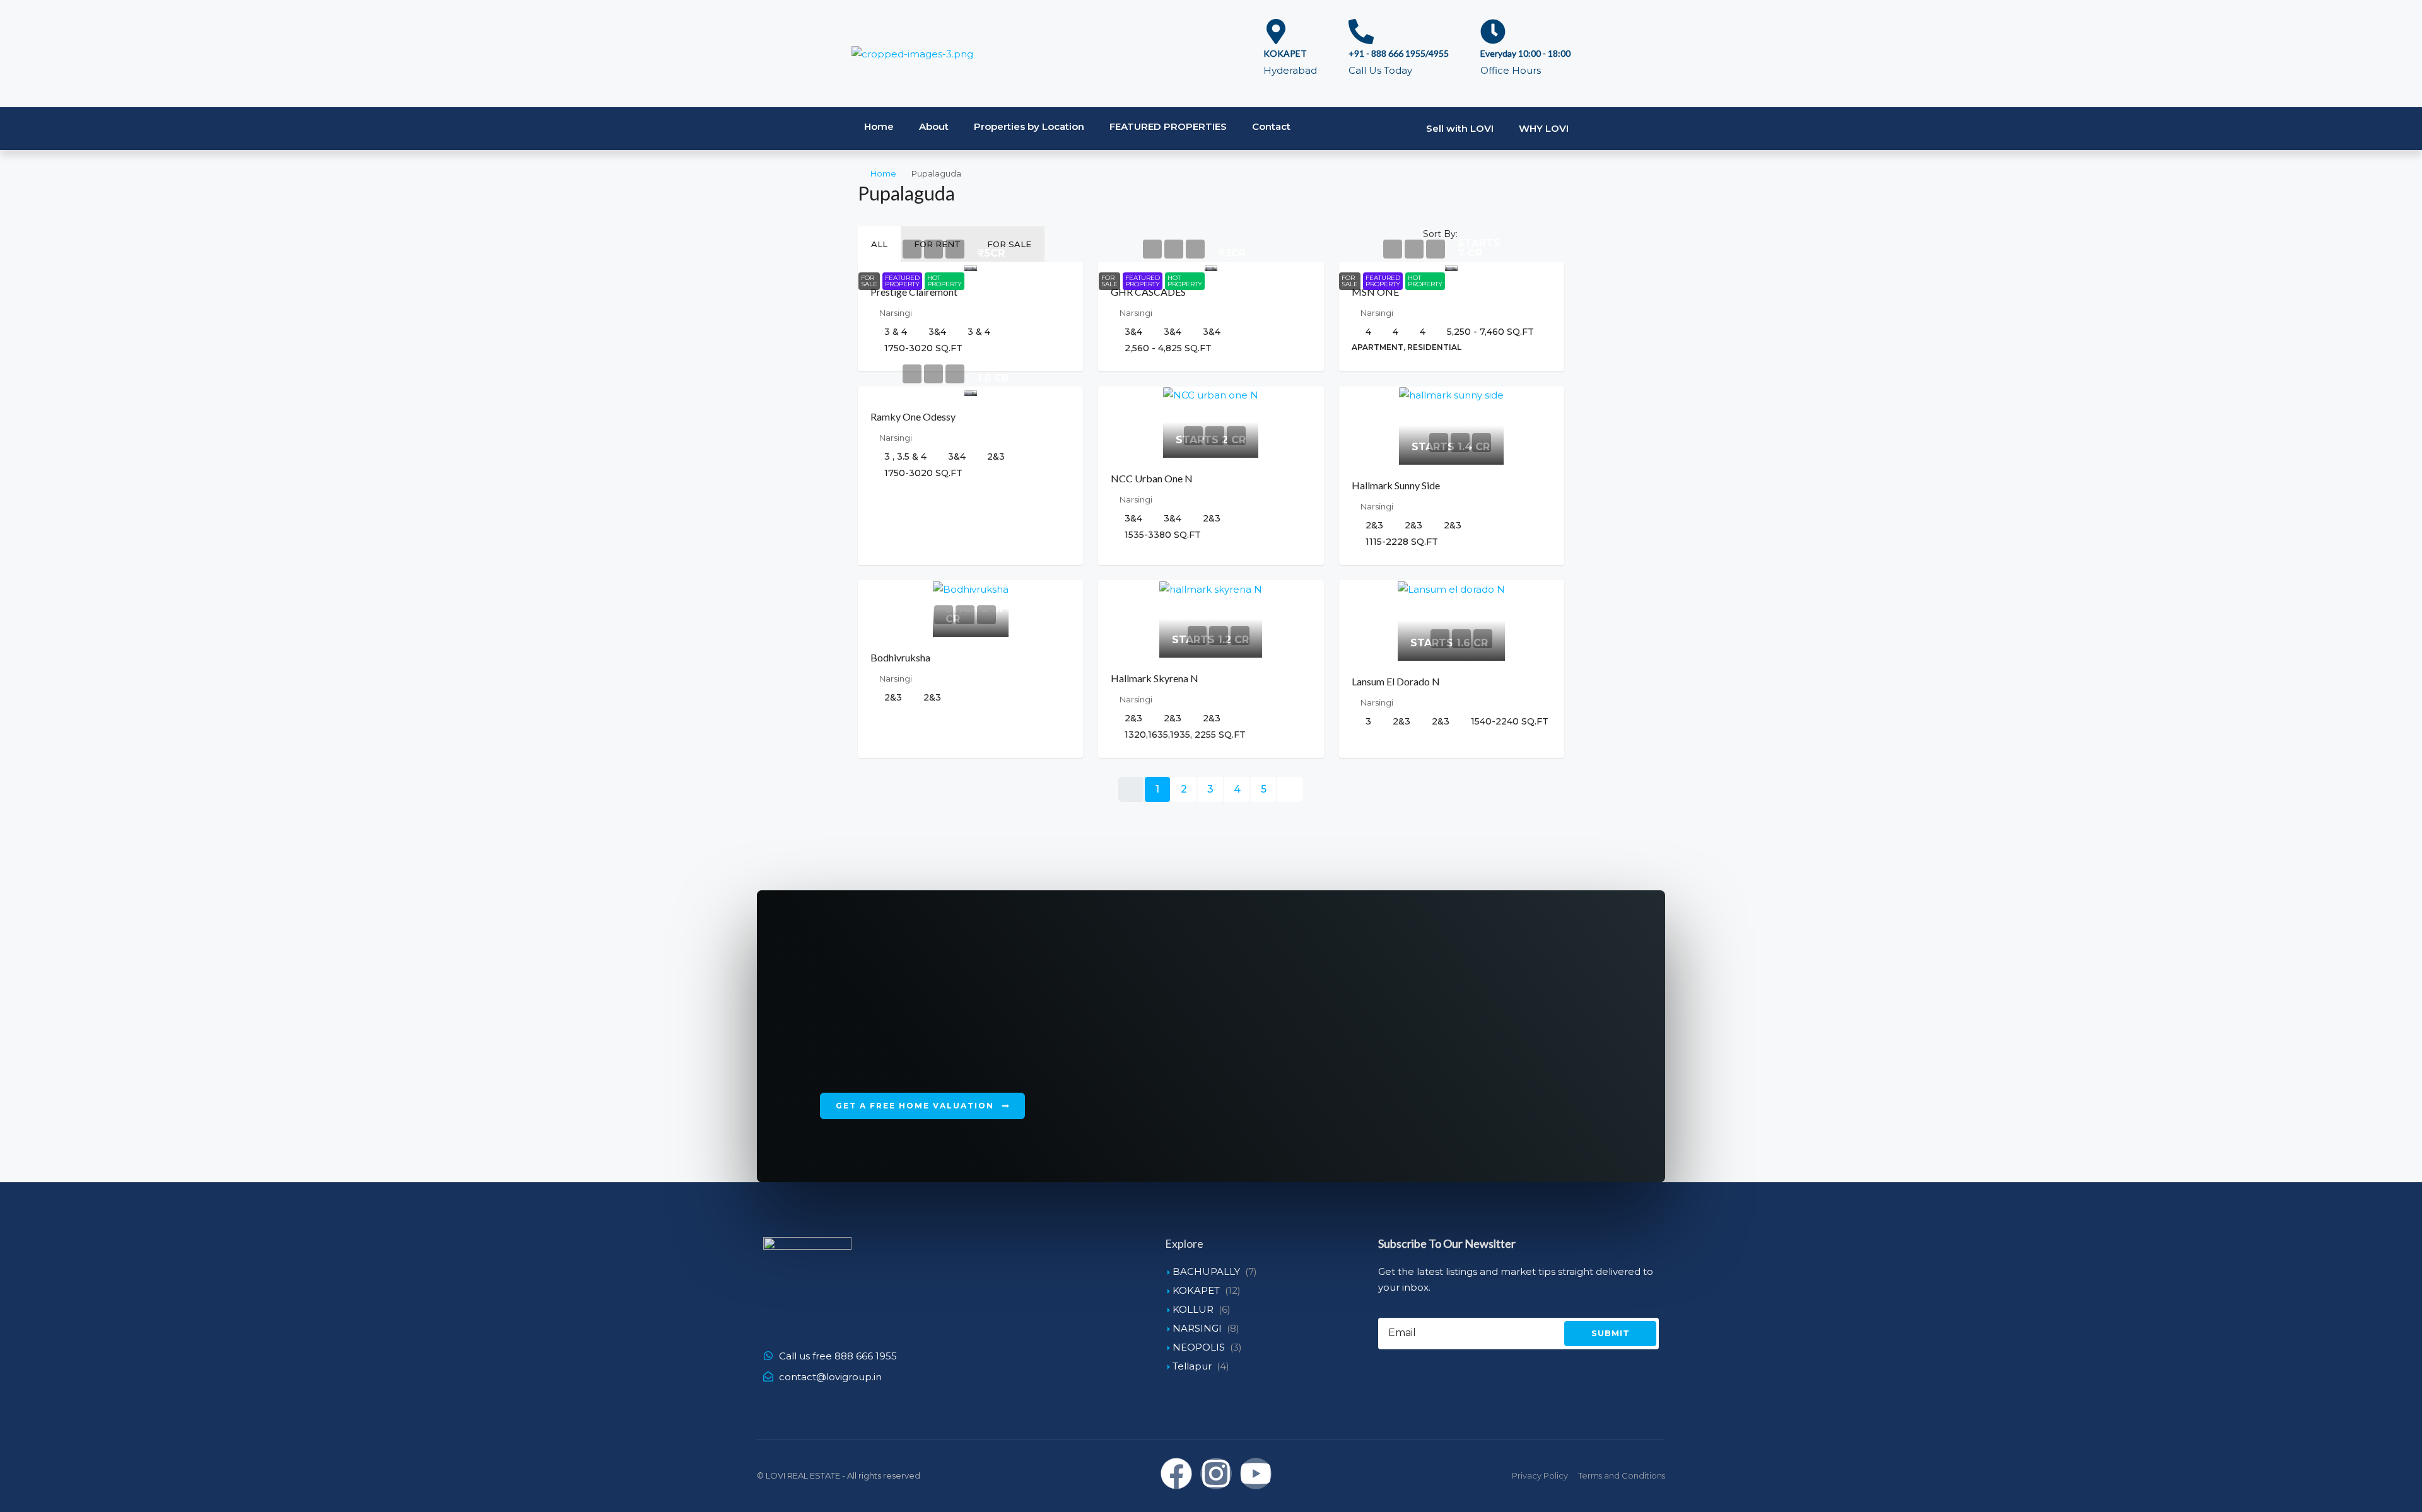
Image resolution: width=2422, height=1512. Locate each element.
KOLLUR (1193, 1309)
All (879, 244)
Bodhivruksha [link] (900, 657)
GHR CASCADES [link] (1148, 292)
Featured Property (902, 281)
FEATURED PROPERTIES (1168, 126)
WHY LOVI (1544, 128)
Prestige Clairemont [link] (914, 292)
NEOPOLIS (1199, 1347)
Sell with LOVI (1460, 128)
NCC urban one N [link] (1152, 478)
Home (879, 126)
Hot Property (945, 281)
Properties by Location (1029, 126)
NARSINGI (1197, 1328)
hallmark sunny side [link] (1396, 485)
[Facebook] (1176, 1474)
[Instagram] (1216, 1474)
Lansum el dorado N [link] (1396, 681)
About (934, 126)
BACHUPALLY (1206, 1271)
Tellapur (1192, 1366)
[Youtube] (1256, 1474)
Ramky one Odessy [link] (913, 416)
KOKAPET (1196, 1290)
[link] (971, 266)
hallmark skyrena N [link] (1155, 678)
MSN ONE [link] (1375, 292)
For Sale (1009, 244)
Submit (1611, 1333)
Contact (1271, 126)
